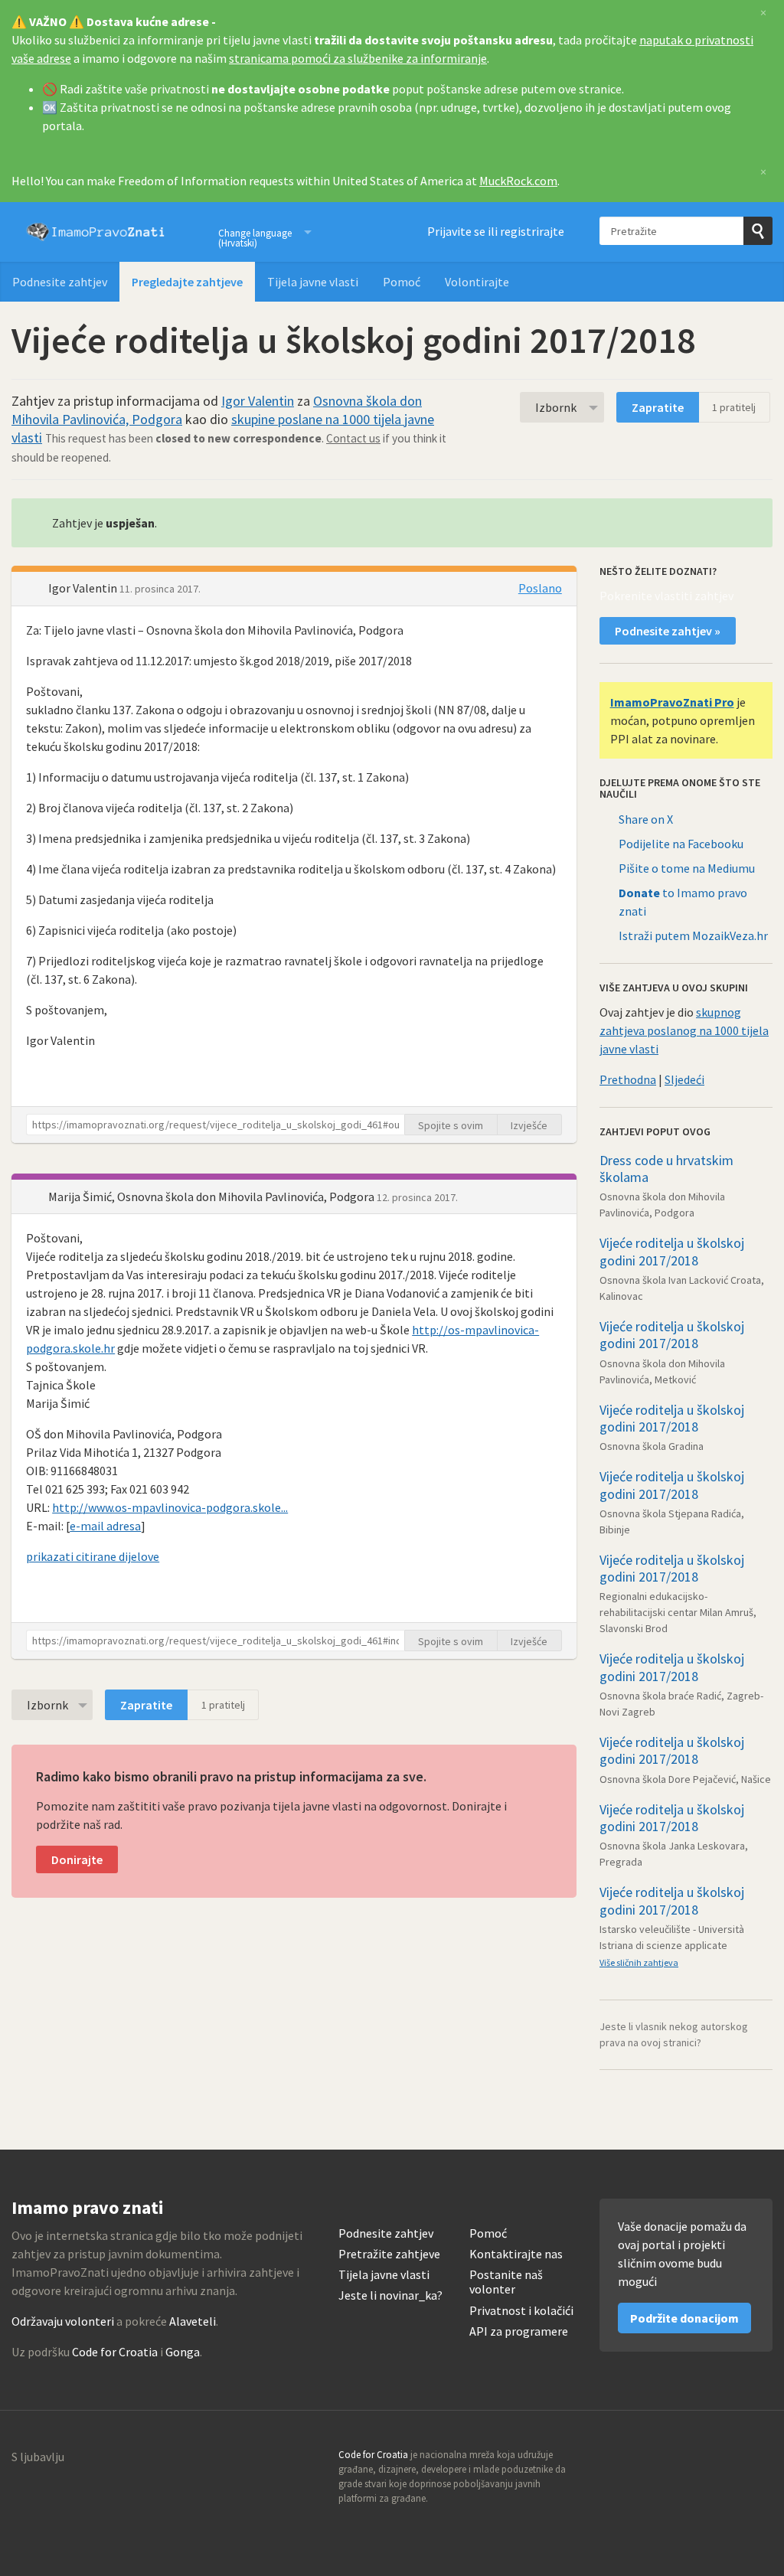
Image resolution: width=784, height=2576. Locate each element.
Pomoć (402, 282)
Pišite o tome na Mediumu (687, 868)
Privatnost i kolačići (521, 2311)
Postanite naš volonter (506, 2282)
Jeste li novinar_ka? (390, 2295)
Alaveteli (193, 2321)
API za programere (519, 2331)
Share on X (646, 819)
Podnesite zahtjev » (668, 631)
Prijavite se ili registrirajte (496, 231)
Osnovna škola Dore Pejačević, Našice (685, 1779)
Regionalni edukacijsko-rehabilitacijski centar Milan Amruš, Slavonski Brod (678, 1612)
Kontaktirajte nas (516, 2254)
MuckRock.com (518, 181)
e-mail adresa (105, 1526)
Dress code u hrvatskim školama (666, 1169)
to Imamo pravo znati (683, 902)
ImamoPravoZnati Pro (672, 702)
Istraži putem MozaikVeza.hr (693, 935)
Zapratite (658, 407)
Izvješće (529, 1125)
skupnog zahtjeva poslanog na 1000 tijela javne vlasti (684, 1030)
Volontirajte (477, 282)
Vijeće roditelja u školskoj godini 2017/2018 (672, 1252)
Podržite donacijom (684, 2318)
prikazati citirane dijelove (93, 1556)
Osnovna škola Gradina (652, 1446)
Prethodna (628, 1079)
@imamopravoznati (727, 2460)
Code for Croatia (115, 2352)
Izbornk (556, 407)
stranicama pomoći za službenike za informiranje (358, 58)
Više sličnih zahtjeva (639, 1962)
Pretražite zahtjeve (389, 2254)
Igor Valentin (258, 401)
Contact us (353, 438)
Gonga (183, 2352)
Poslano (540, 588)
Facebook (760, 2460)
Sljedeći (684, 1079)
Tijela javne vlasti (313, 282)
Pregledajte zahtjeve (187, 282)
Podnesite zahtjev (60, 282)
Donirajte (77, 1859)
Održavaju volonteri (63, 2321)
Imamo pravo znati (96, 232)
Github (694, 2460)
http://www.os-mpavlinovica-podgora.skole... (170, 1507)
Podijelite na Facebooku (681, 844)
